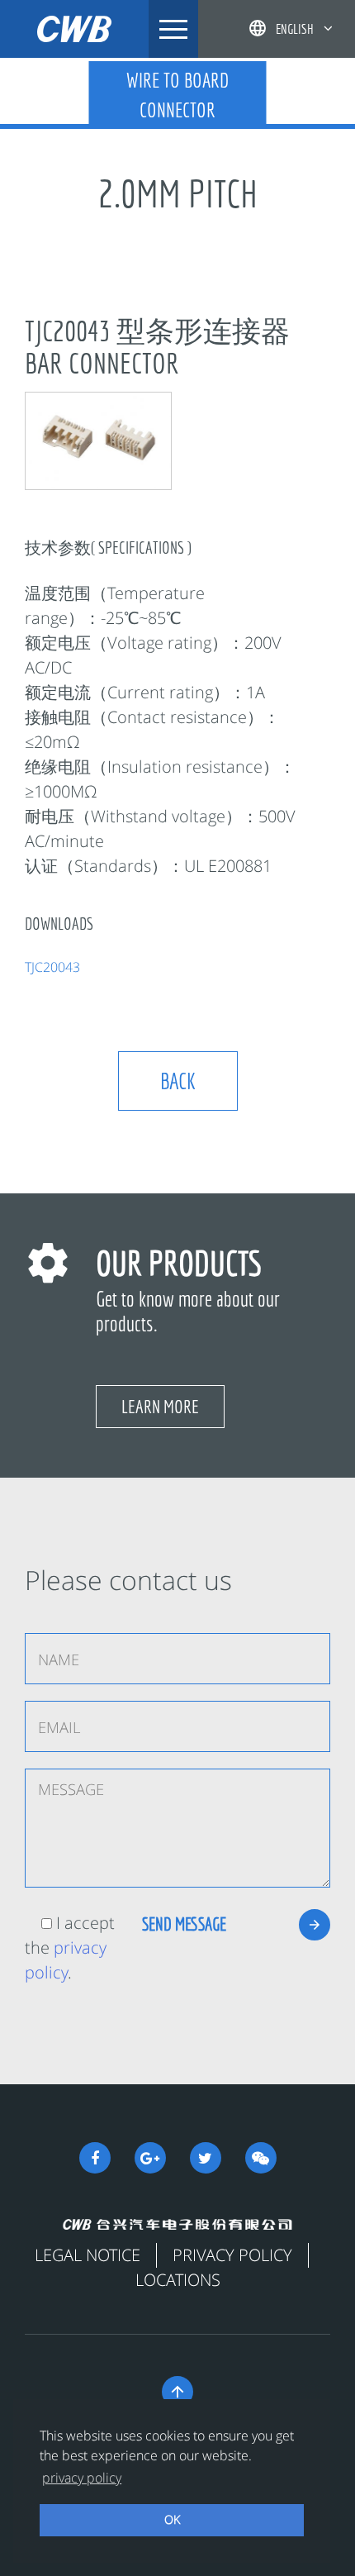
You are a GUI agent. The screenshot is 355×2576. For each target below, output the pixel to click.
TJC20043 (52, 967)
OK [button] (172, 2519)
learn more (160, 1406)
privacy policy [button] (82, 2478)
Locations (178, 2280)
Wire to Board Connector (177, 95)
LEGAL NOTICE (88, 2255)
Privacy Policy (232, 2255)
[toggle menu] (173, 29)
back (178, 1081)
